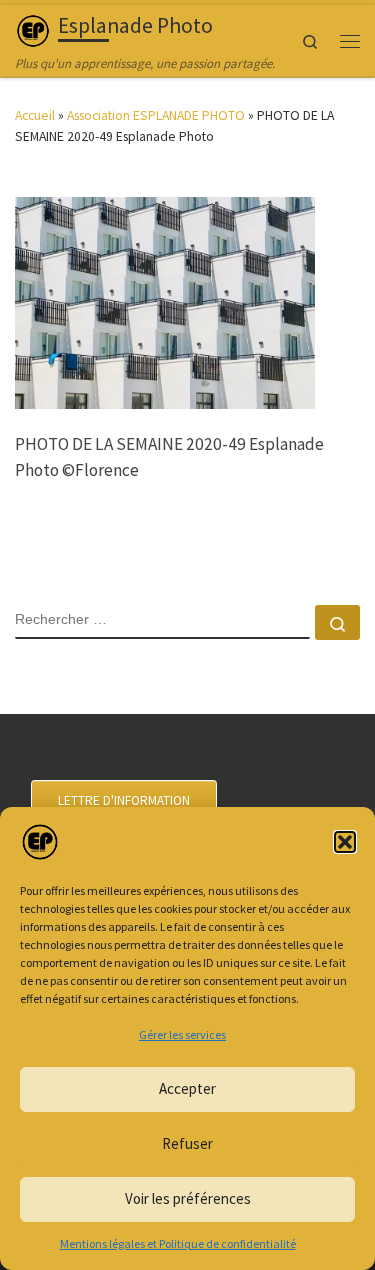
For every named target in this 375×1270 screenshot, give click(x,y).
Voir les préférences (188, 1198)
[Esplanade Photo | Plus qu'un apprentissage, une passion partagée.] (33, 28)
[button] (345, 842)
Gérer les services (182, 1034)
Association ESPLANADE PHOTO (156, 115)
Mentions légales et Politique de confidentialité (178, 1243)
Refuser (187, 1143)
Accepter (187, 1088)
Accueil (35, 115)
